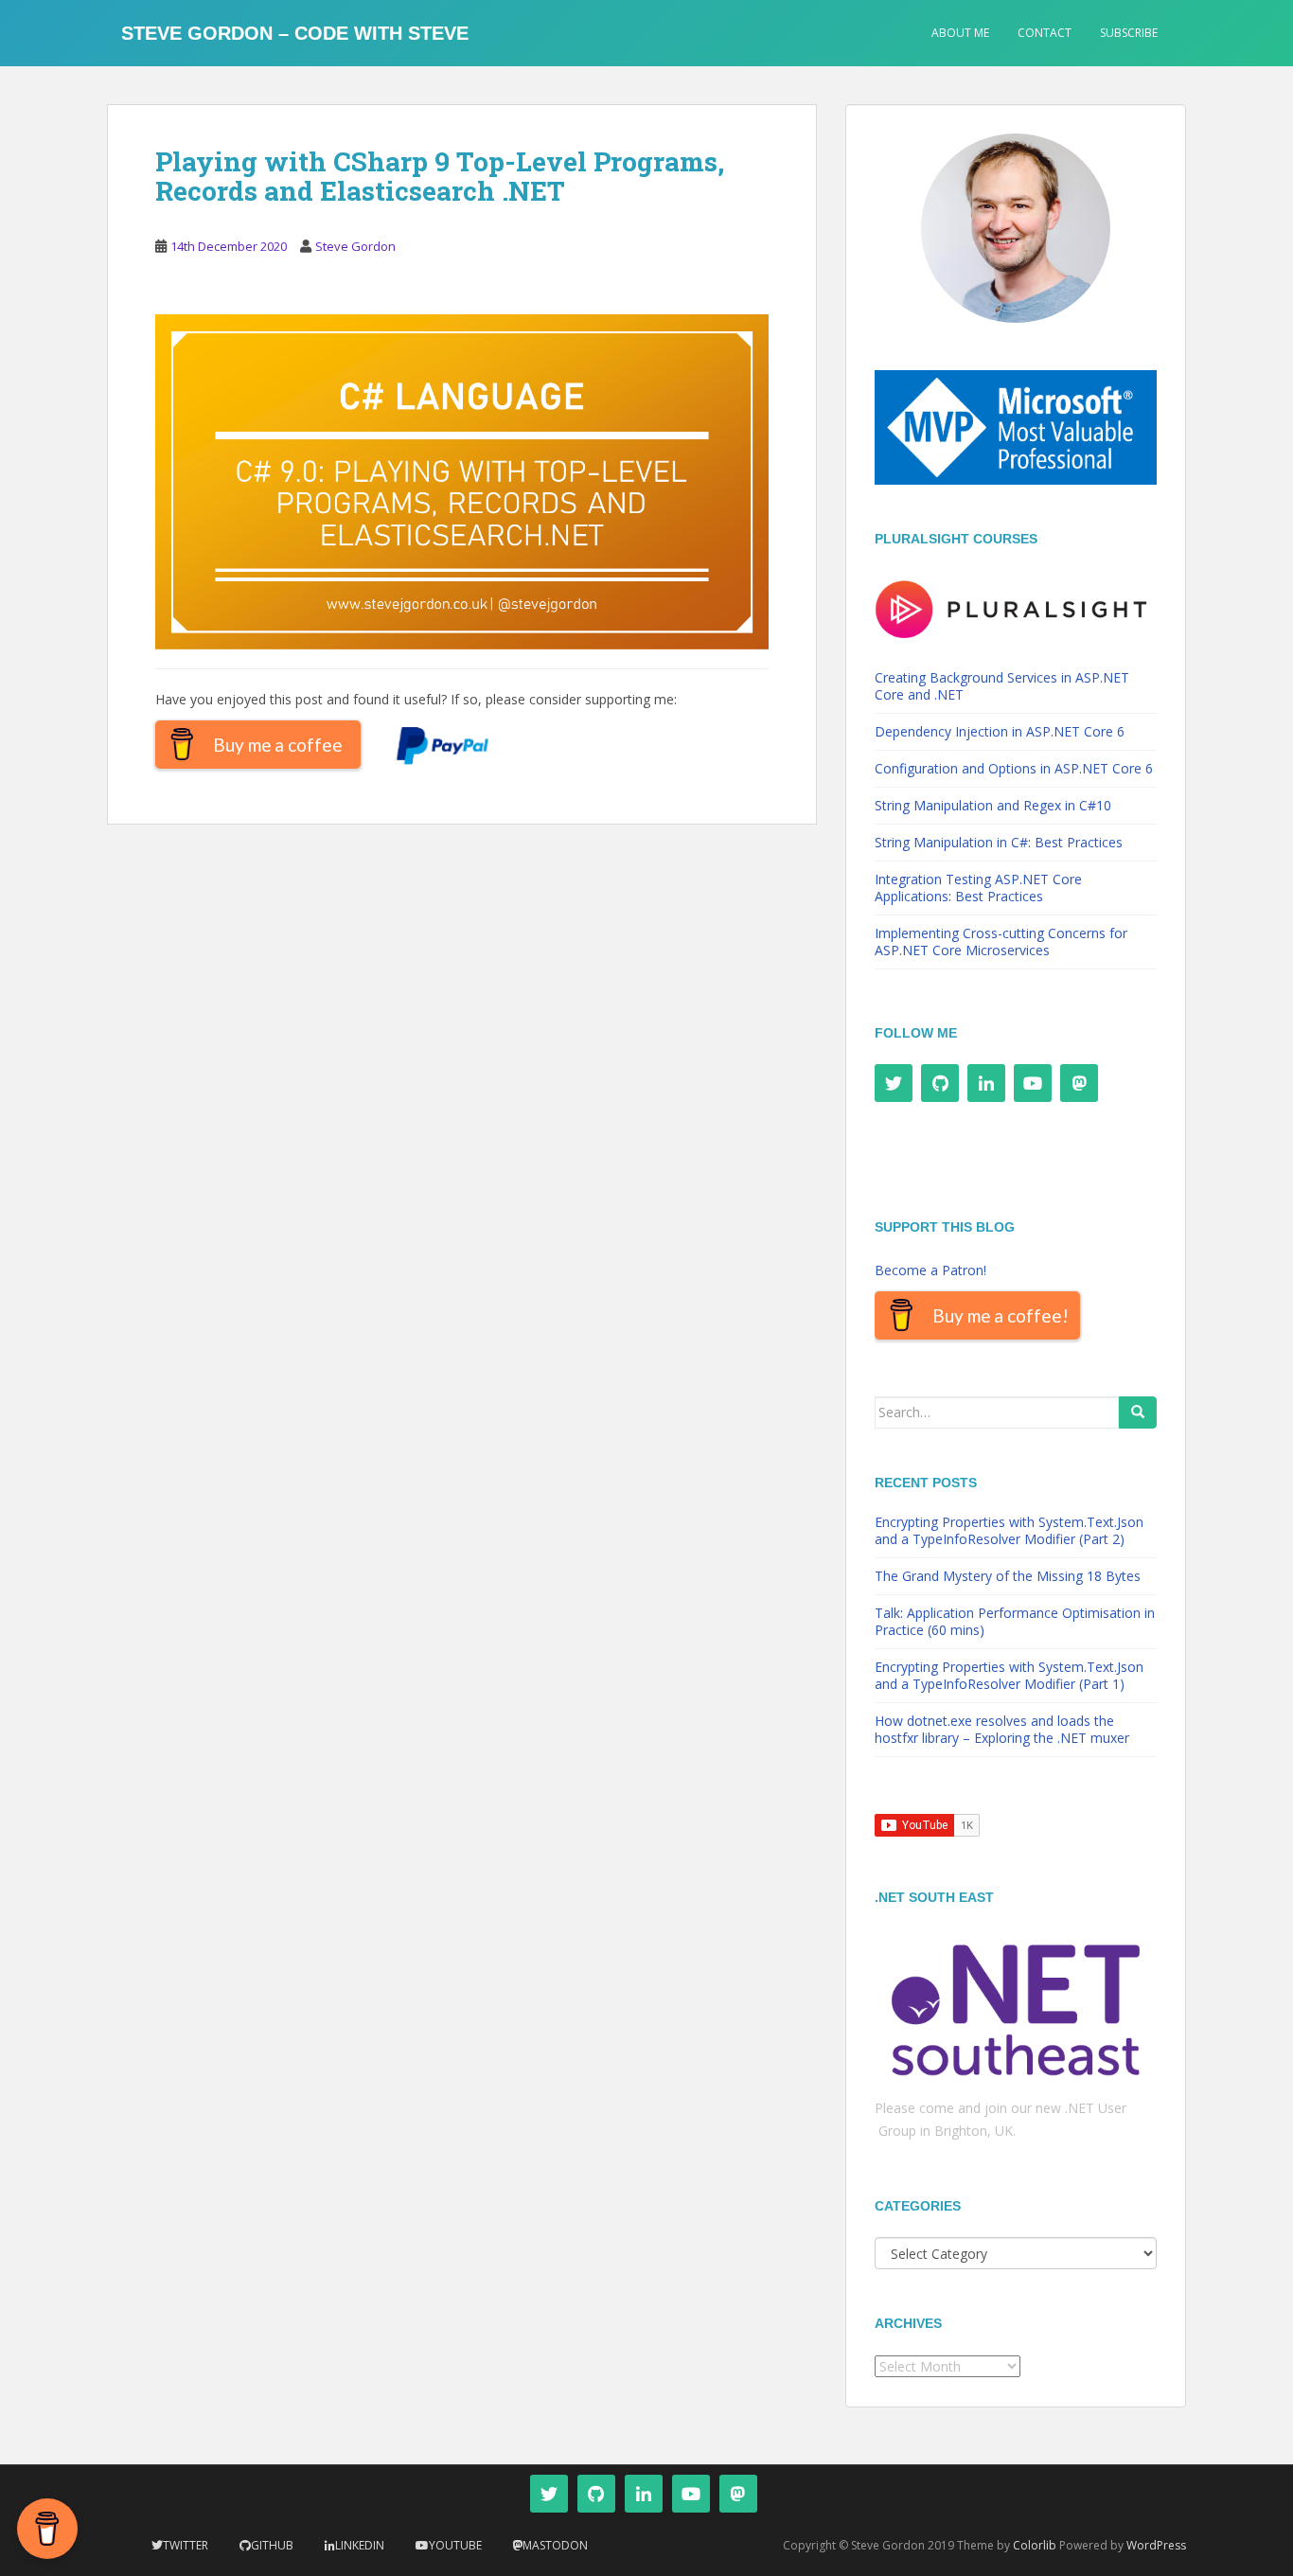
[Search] (1138, 1412)
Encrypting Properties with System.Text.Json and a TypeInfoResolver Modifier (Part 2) (1009, 1530)
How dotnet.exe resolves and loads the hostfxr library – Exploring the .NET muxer (1002, 1729)
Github (272, 2545)
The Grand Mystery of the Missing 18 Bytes (1008, 1576)
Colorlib (1035, 2545)
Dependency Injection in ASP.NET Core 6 (1000, 731)
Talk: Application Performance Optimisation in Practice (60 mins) (1015, 1621)
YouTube (455, 2545)
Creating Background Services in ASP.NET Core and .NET (1002, 686)
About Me (960, 33)
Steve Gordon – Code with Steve (295, 33)
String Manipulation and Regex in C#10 (993, 805)
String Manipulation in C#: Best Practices (999, 842)
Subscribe (1129, 33)
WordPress (1156, 2545)
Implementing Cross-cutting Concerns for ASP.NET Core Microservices (1001, 942)
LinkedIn (360, 2545)
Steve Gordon (355, 246)
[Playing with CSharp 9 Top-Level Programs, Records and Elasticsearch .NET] (462, 480)
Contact (1045, 33)
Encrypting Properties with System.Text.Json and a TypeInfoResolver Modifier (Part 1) (1009, 1675)
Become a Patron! (930, 1270)
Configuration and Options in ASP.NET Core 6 (1014, 768)
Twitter (186, 2545)
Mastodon (555, 2545)
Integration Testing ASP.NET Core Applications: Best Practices (978, 888)
